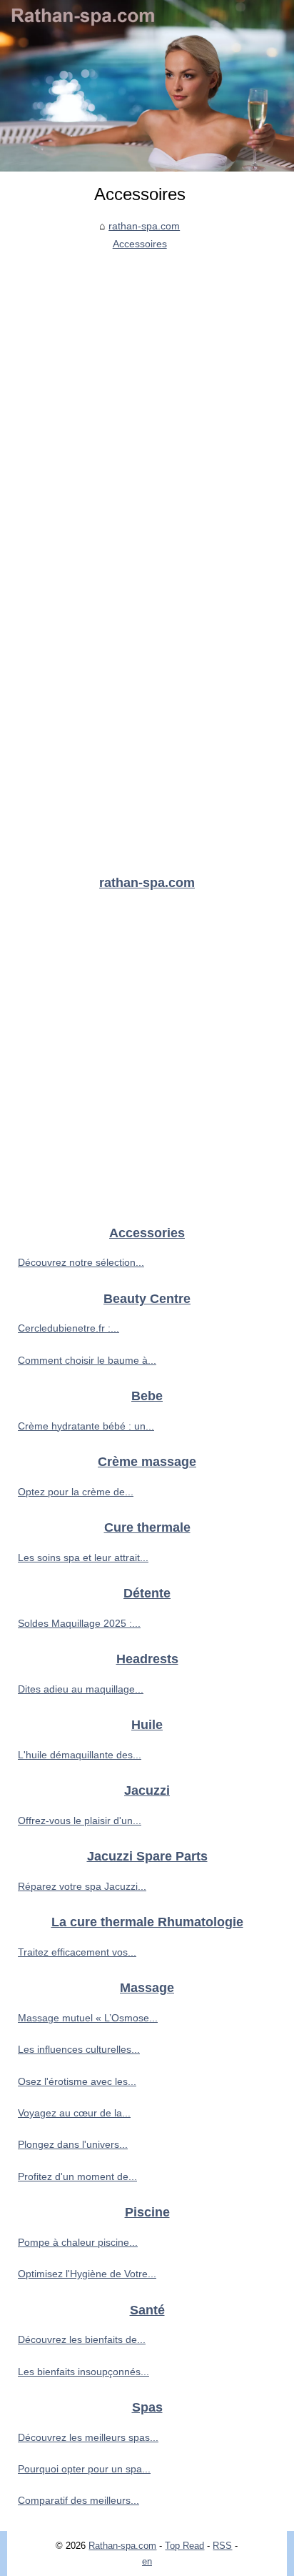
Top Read (184, 2546)
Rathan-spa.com (122, 2546)
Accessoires (140, 244)
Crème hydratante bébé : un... (86, 1426)
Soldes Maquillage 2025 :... (79, 1623)
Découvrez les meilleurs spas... (88, 2437)
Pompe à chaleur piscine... (78, 2242)
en (147, 2561)
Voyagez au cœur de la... (74, 2113)
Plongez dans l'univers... (73, 2144)
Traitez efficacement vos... (77, 1952)
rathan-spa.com (144, 226)
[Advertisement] (147, 407)
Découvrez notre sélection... (81, 1262)
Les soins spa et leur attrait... (83, 1557)
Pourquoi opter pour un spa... (84, 2469)
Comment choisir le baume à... (87, 1360)
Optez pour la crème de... (76, 1492)
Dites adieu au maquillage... (81, 1689)
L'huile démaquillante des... (80, 1755)
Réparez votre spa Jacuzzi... (82, 1886)
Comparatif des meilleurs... (78, 2500)
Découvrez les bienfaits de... (82, 2339)
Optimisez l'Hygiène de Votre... (87, 2274)
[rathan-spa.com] (147, 86)
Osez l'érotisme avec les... (77, 2081)
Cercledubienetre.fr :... (69, 1328)
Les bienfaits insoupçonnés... (83, 2372)
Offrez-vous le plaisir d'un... (80, 1820)
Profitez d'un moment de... (77, 2176)
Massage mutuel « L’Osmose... (88, 2018)
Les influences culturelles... (79, 2049)
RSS (222, 2546)
